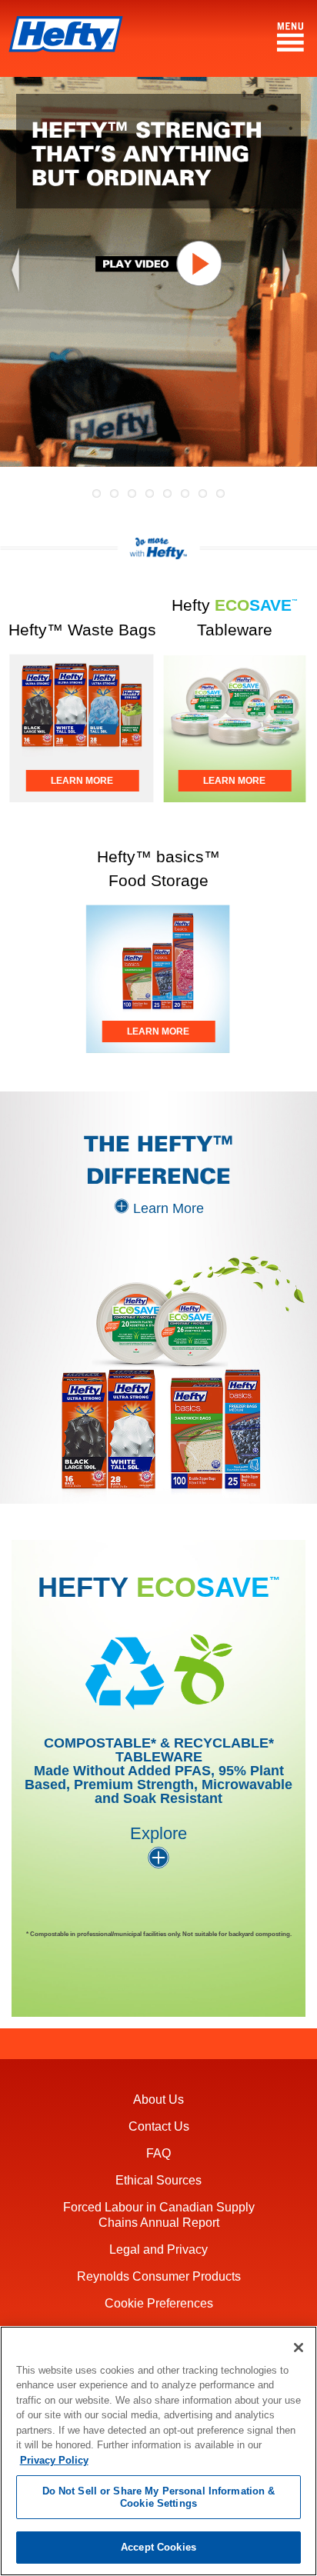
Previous (23, 301)
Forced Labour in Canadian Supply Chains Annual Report (159, 2214)
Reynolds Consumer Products (159, 2276)
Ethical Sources (158, 2180)
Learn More (169, 1208)
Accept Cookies (158, 2547)
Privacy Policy (54, 2460)
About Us (158, 2099)
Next (294, 301)
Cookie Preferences (159, 2303)
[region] (158, 2451)
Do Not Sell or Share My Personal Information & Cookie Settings (159, 2497)
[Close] (299, 2348)
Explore (158, 1833)
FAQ (158, 2153)
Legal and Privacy (158, 2249)
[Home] (65, 37)
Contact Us (159, 2126)
